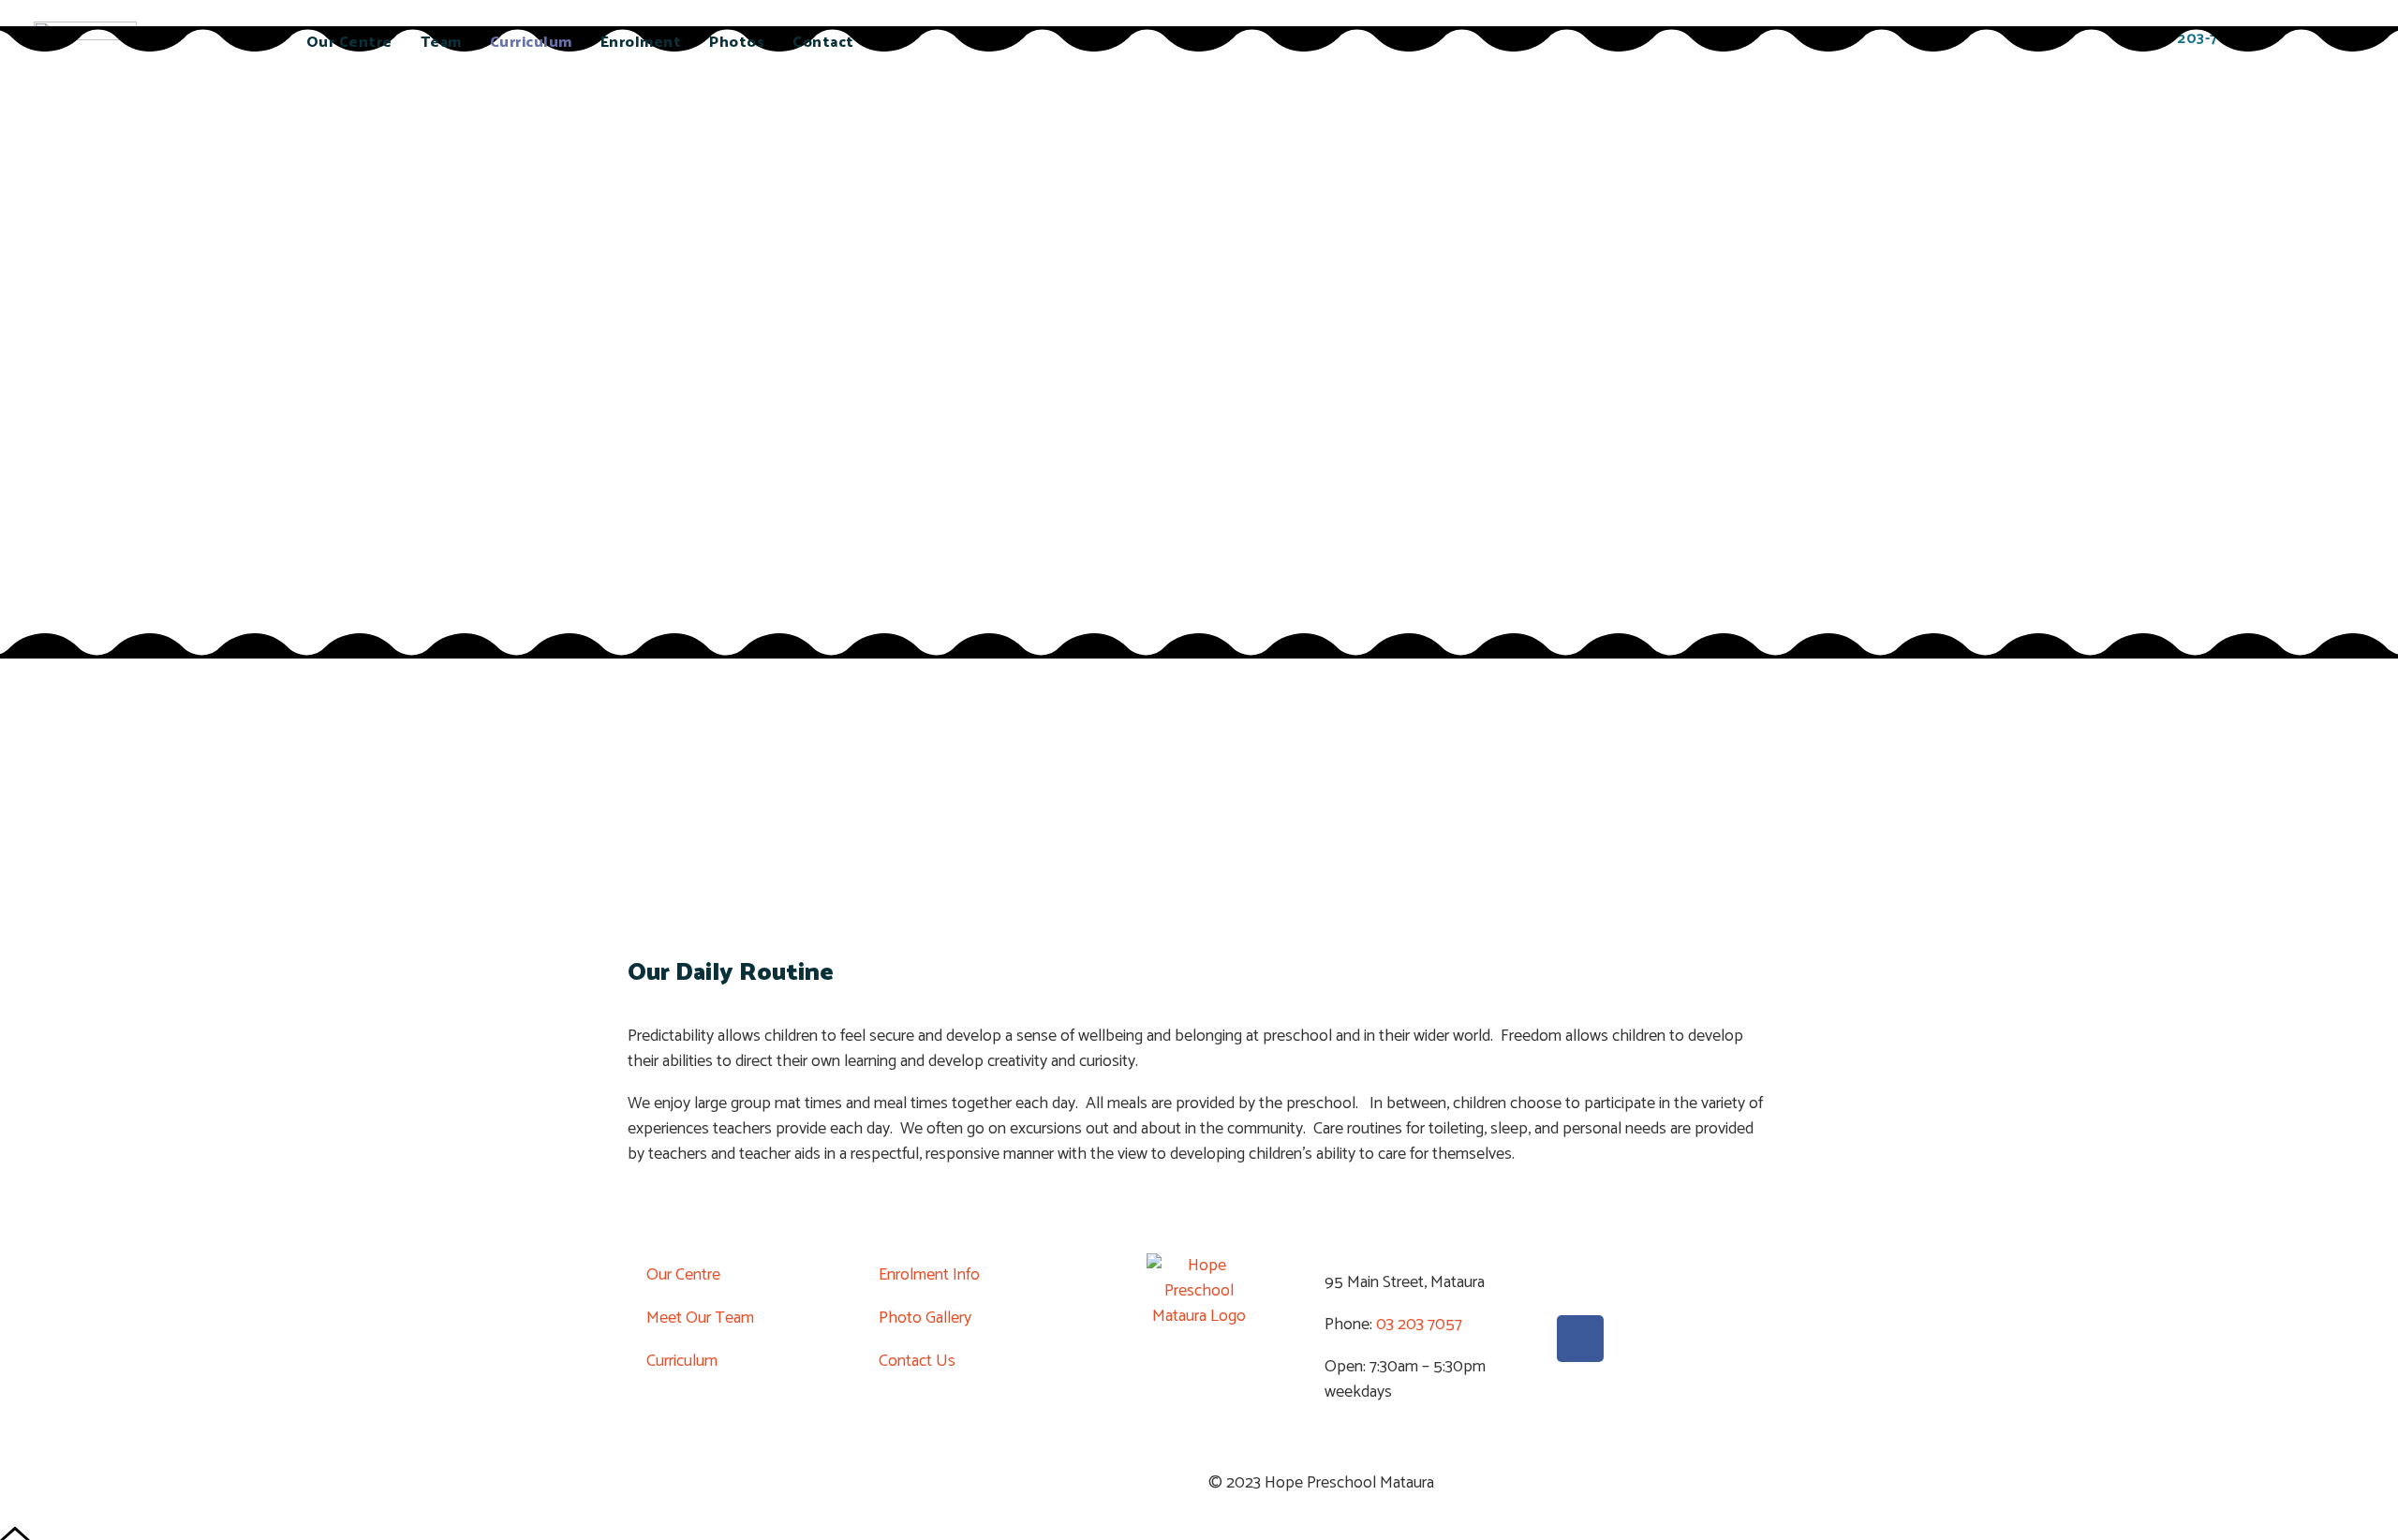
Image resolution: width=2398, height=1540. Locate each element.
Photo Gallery (925, 1318)
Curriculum (531, 43)
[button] (635, 808)
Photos (737, 43)
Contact (823, 43)
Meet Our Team (700, 1318)
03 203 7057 (1417, 1325)
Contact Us (917, 1361)
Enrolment (641, 43)
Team (441, 43)
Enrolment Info (929, 1275)
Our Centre (349, 43)
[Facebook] (1580, 1339)
